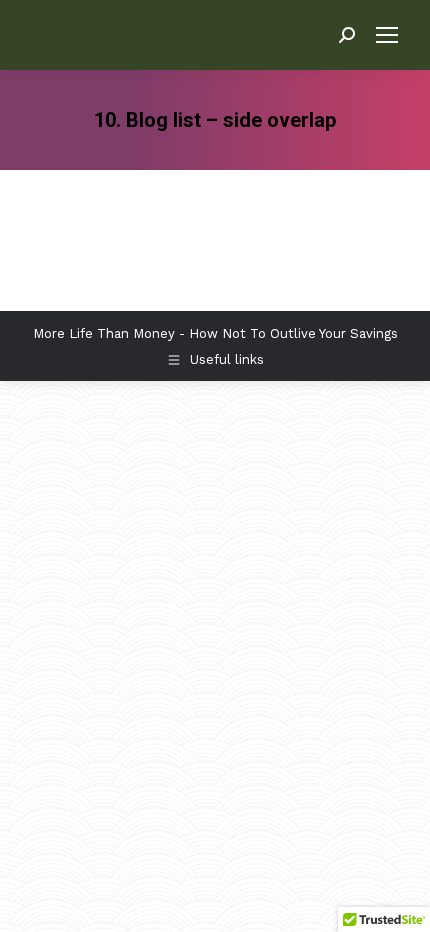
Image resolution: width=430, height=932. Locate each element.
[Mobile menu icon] (387, 35)
